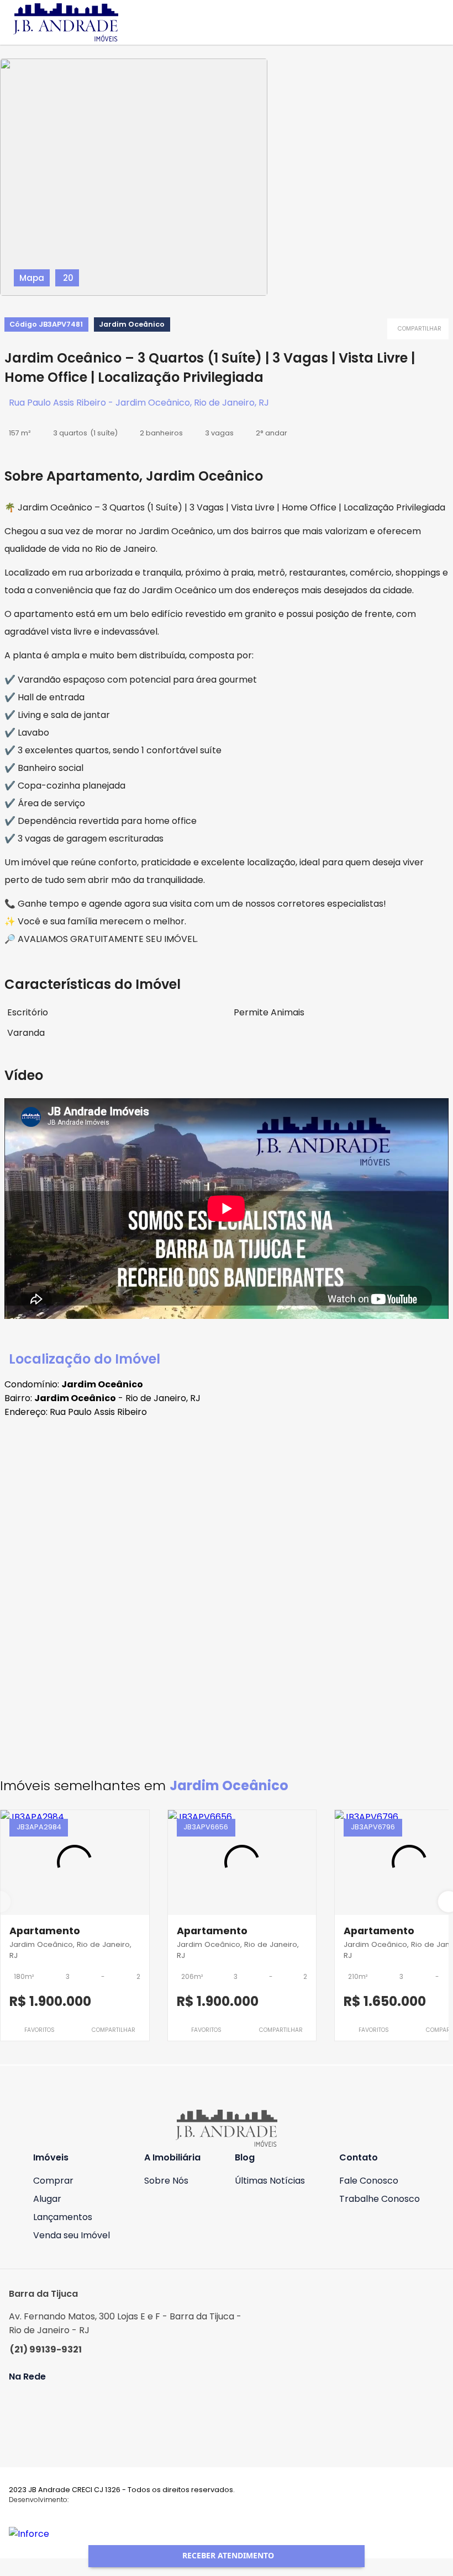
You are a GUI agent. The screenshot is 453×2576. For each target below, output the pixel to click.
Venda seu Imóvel (72, 2235)
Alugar (47, 2199)
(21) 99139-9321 (46, 2349)
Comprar (53, 2181)
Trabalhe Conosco (380, 2199)
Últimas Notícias (270, 2181)
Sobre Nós (166, 2181)
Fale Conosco (369, 2181)
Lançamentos (63, 2217)
